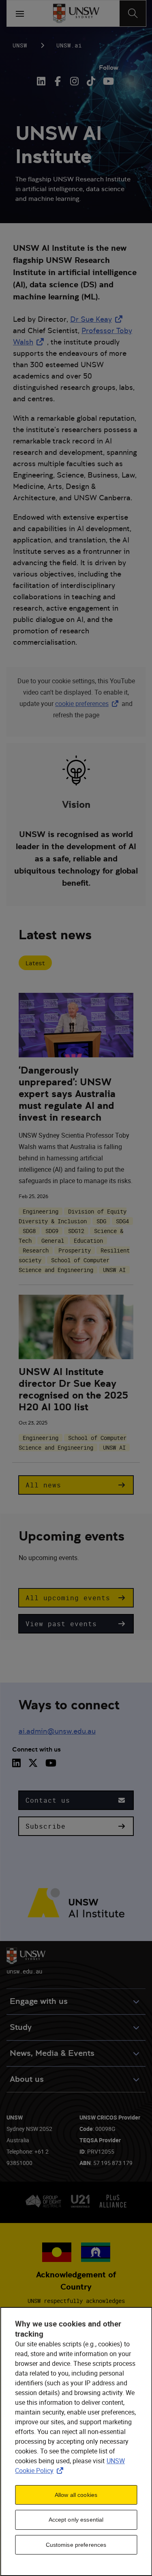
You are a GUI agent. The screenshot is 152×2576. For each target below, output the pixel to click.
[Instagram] (74, 81)
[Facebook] (58, 81)
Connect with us (36, 1749)
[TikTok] (91, 81)
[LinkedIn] (43, 81)
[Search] (133, 13)
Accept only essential (76, 2520)
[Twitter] (33, 1763)
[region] (76, 2441)
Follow (109, 68)
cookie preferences (82, 704)
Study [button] (21, 2027)
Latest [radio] (35, 963)
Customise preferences (76, 2545)
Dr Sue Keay (98, 319)
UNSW (20, 45)
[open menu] (20, 13)
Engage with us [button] (39, 2001)
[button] (76, 1485)
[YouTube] (108, 81)
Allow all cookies (76, 2495)
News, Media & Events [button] (52, 2053)
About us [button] (27, 2079)
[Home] (76, 13)
